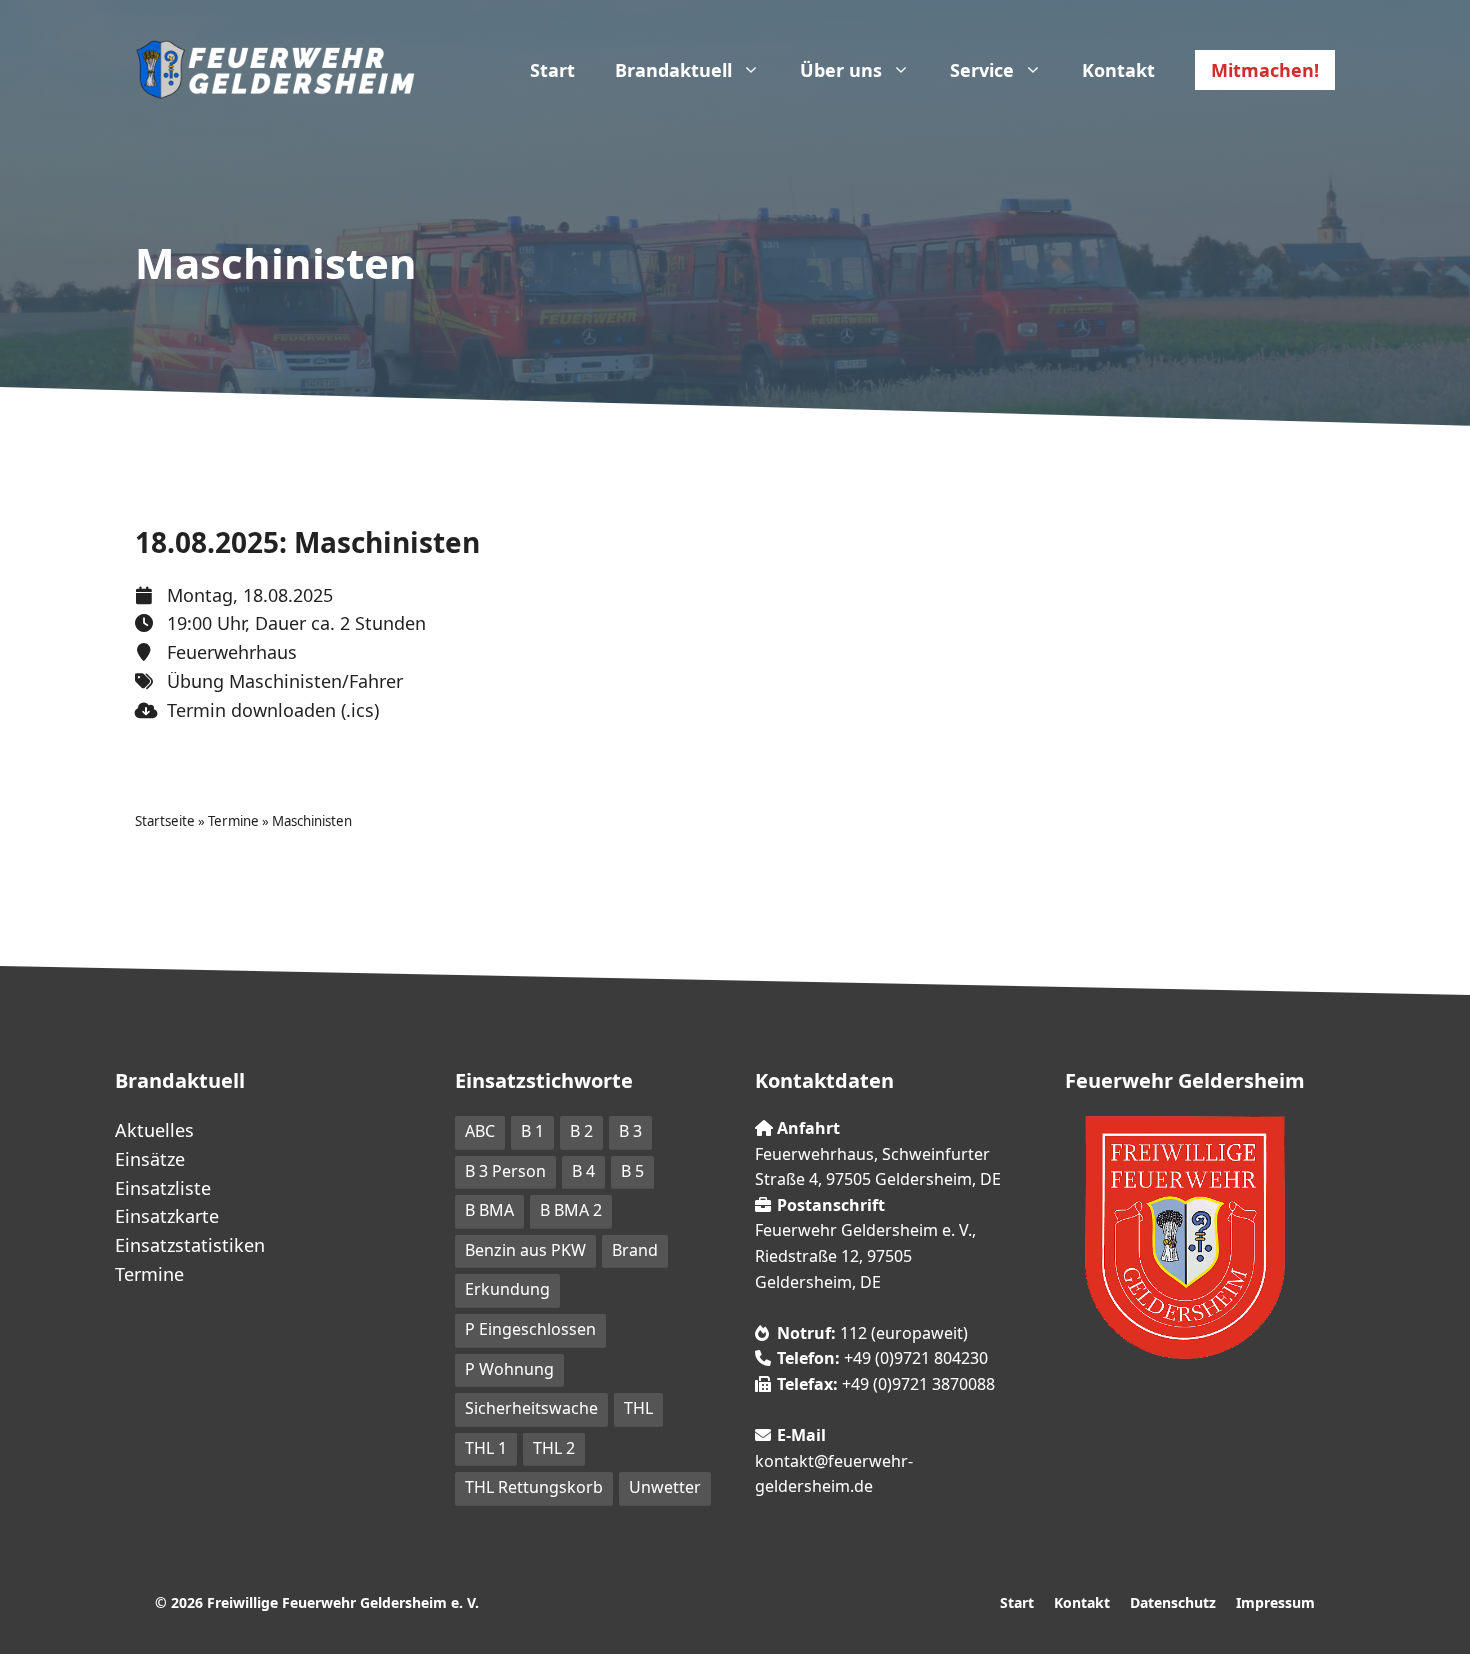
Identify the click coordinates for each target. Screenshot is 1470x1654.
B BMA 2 (571, 1210)
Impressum (1275, 1602)
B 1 (532, 1131)
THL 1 (486, 1448)
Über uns (841, 70)
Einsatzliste (163, 1188)
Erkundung (507, 1289)
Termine (233, 821)
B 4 (583, 1171)
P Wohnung (509, 1369)
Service (982, 70)
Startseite (165, 821)
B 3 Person (505, 1171)
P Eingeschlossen (530, 1329)
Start (552, 70)
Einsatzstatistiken (190, 1245)
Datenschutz (1173, 1602)
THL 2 (554, 1448)
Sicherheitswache (531, 1408)
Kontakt (1118, 70)
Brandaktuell (673, 70)
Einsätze (150, 1159)
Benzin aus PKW (525, 1250)
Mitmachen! (1265, 70)
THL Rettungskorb (534, 1487)
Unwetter (665, 1487)
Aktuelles (154, 1130)
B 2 (581, 1131)
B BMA (489, 1210)
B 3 (630, 1131)
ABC (480, 1131)
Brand (635, 1250)
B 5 (632, 1171)
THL (638, 1408)
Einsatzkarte (167, 1216)
